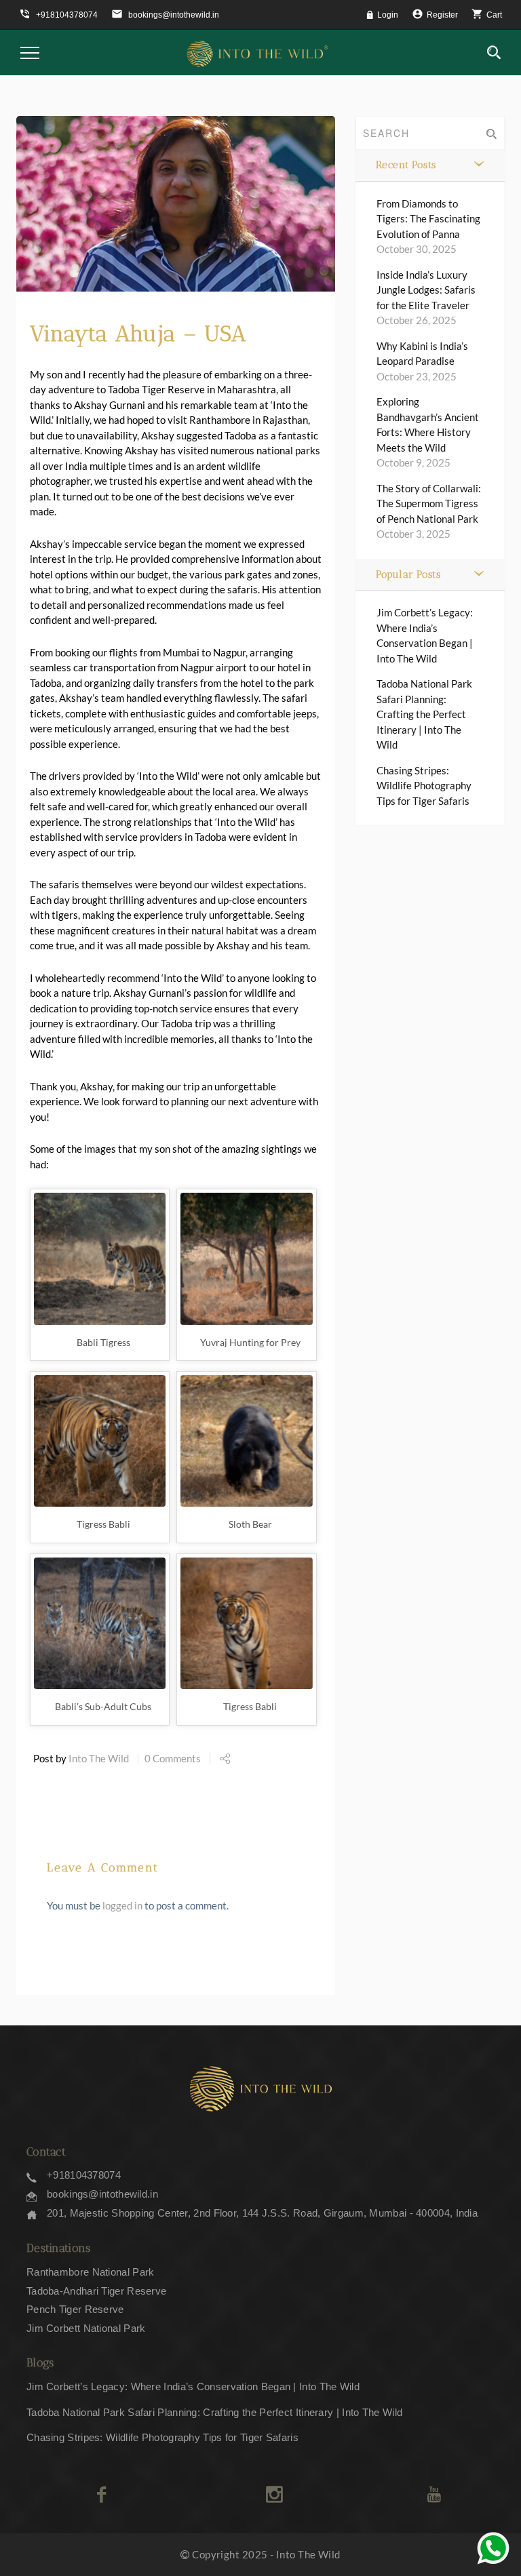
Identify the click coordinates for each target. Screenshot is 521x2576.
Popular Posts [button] (408, 574)
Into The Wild (99, 1758)
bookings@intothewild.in (102, 2194)
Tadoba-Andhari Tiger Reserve (96, 2291)
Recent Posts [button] (406, 165)
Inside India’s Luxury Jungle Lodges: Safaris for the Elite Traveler (426, 290)
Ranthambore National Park (91, 2272)
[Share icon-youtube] (434, 2495)
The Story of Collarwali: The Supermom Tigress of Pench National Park (429, 503)
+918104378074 (84, 2175)
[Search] (494, 53)
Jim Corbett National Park (86, 2328)
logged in (122, 1905)
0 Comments (173, 1758)
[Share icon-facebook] (101, 2495)
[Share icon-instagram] (274, 2495)
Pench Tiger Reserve (75, 2309)
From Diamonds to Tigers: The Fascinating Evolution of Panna (428, 219)
